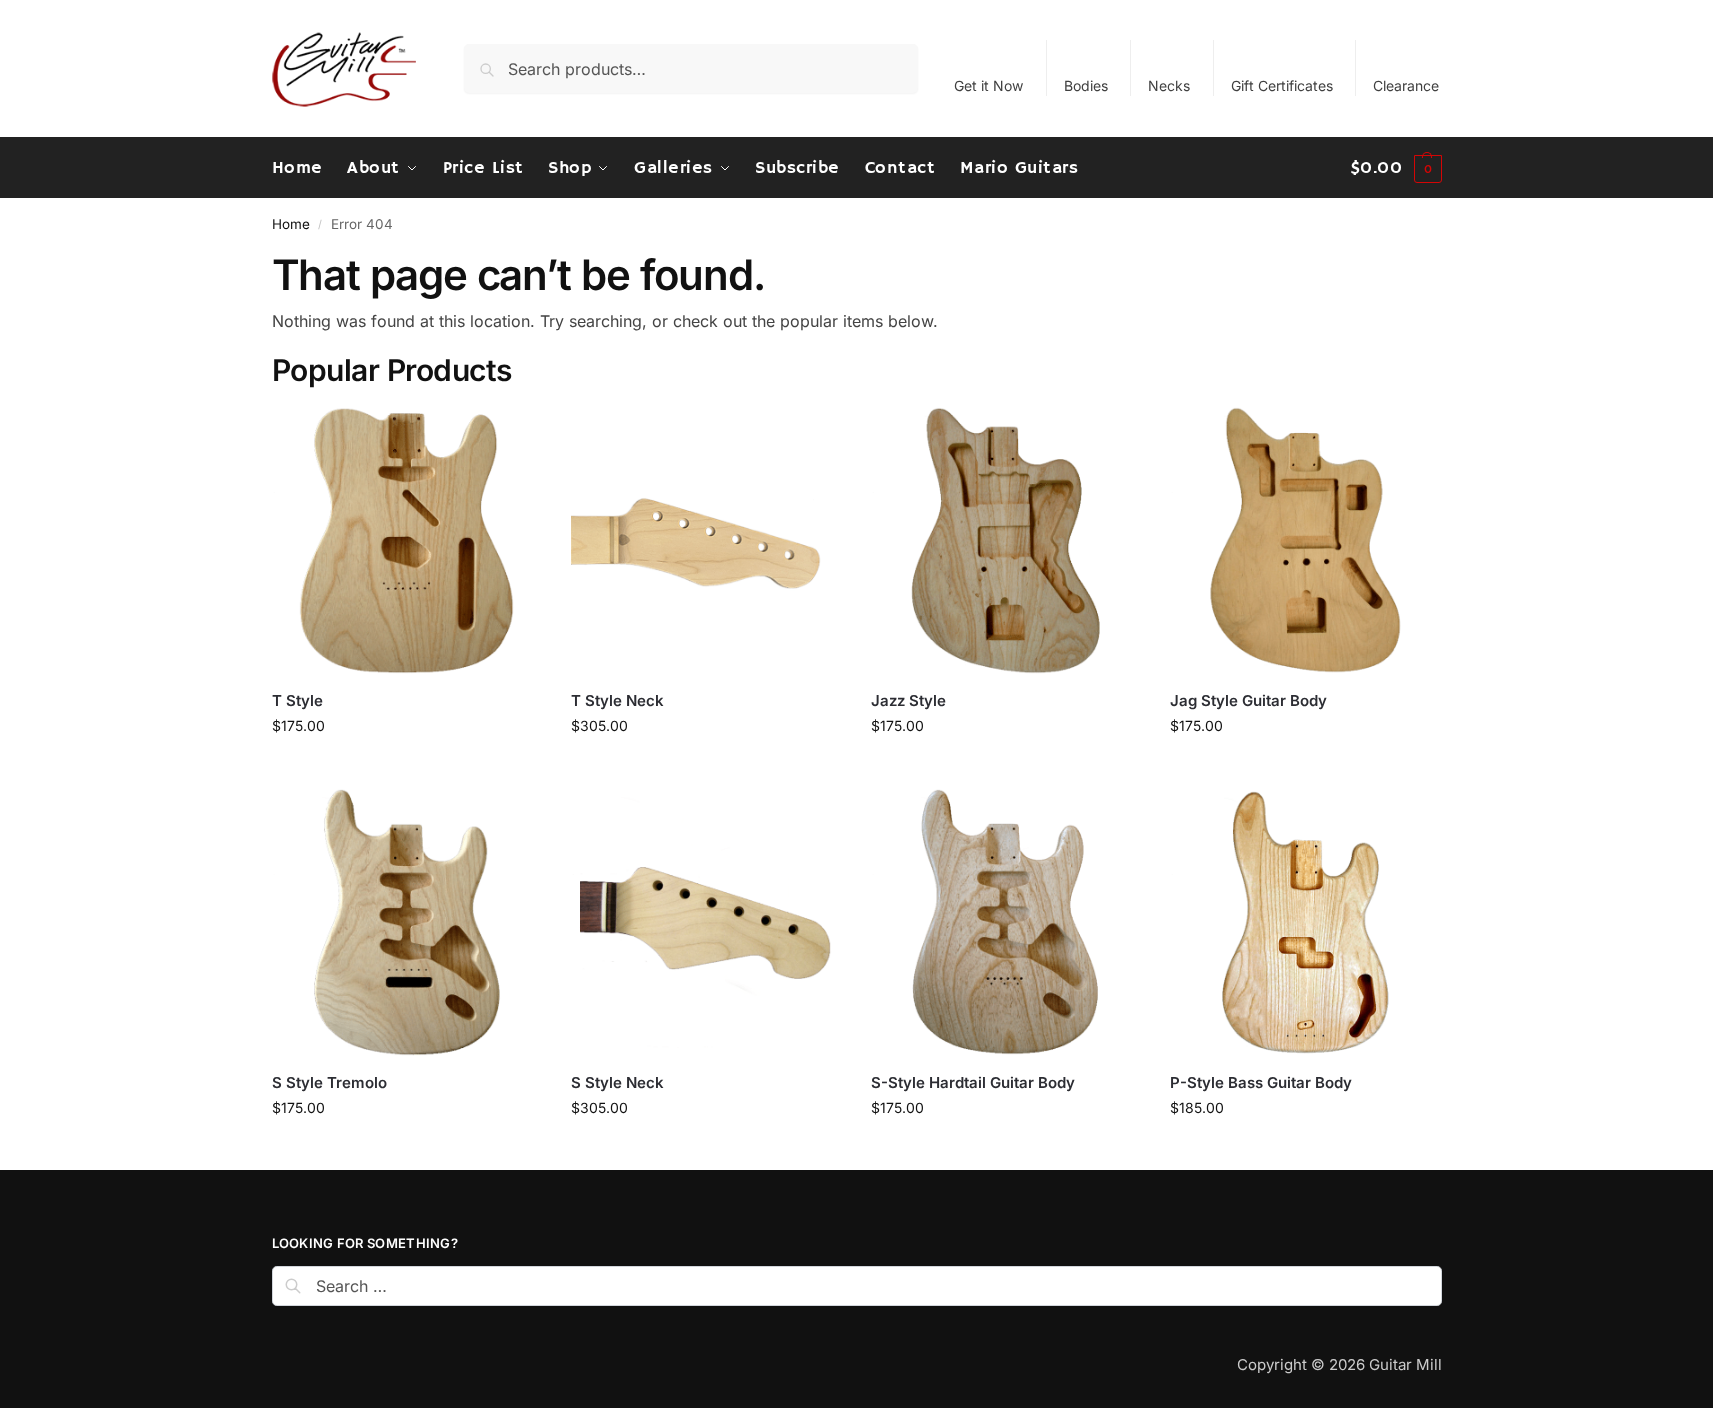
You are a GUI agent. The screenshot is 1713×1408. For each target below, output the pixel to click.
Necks (1169, 85)
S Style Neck (617, 1082)
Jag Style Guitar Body (1248, 700)
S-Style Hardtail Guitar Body (973, 1082)
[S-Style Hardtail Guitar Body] (1006, 923)
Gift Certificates (1282, 85)
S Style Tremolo (329, 1082)
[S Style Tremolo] (407, 923)
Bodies (1086, 85)
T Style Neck (617, 700)
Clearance (1406, 85)
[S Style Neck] (706, 923)
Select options (406, 767)
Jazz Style (908, 700)
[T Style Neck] (706, 541)
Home (291, 224)
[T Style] (407, 541)
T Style (297, 700)
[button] (1396, 168)
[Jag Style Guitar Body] (1305, 541)
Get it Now (988, 85)
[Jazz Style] (1006, 541)
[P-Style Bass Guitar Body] (1305, 923)
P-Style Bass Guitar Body (1261, 1082)
